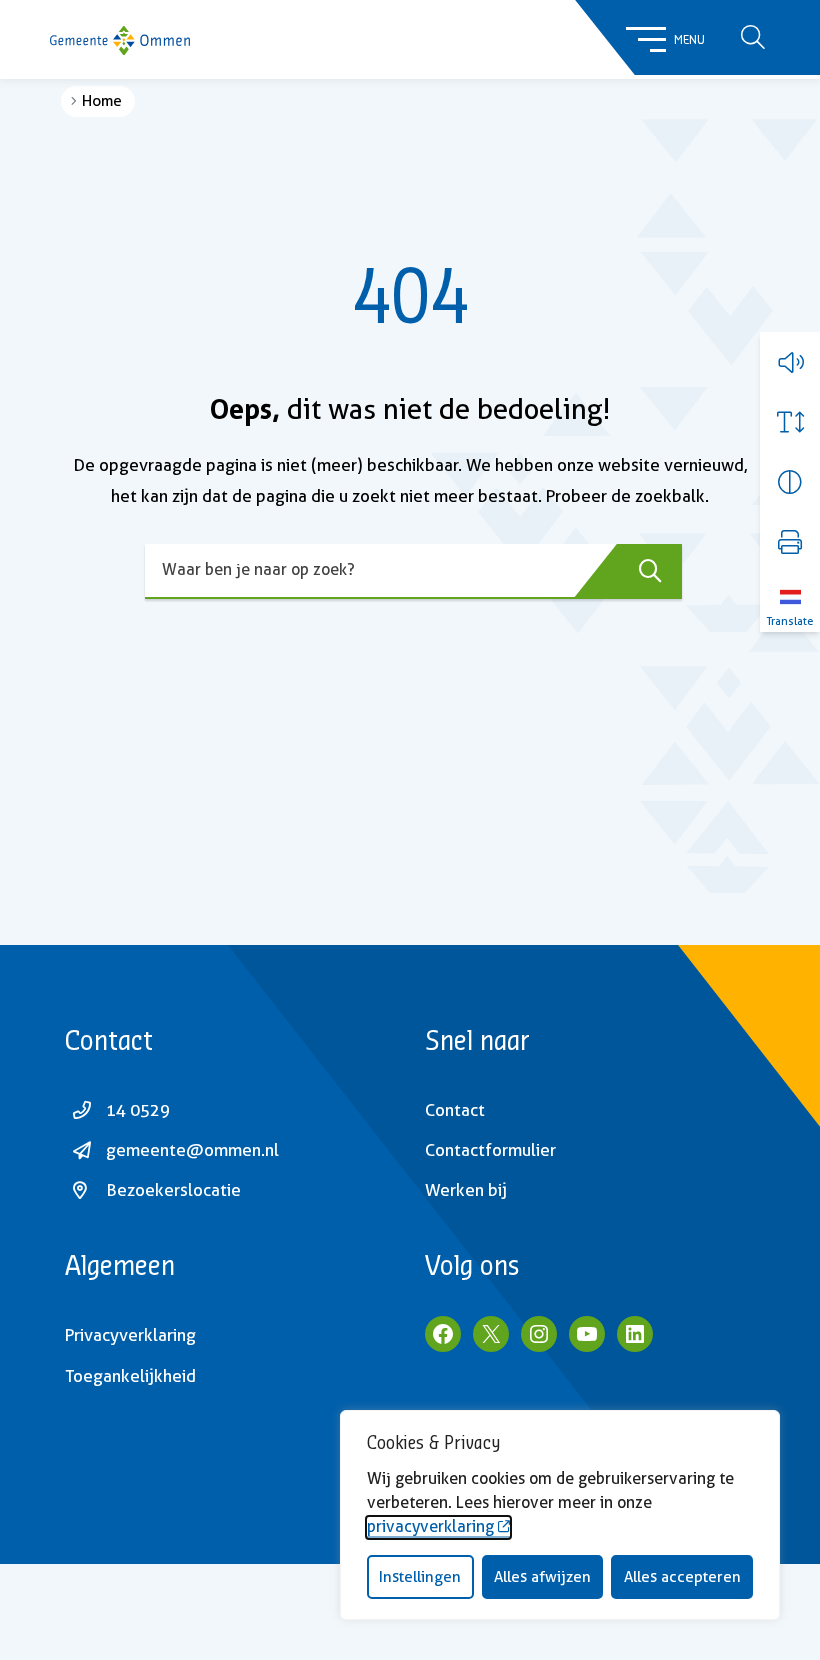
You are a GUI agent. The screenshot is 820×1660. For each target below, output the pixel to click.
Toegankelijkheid (130, 1376)
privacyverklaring (430, 1526)
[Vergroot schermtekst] (790, 422)
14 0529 (138, 1110)
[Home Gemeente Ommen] (120, 39)
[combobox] (413, 571)
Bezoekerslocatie (173, 1190)
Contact (455, 1110)
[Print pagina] (790, 542)
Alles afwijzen (542, 1577)
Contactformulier (490, 1150)
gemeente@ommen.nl (192, 1150)
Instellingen (420, 1577)
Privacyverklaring (130, 1335)
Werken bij (466, 1190)
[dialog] (560, 1515)
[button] (790, 362)
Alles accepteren (682, 1577)
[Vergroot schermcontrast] (790, 482)
